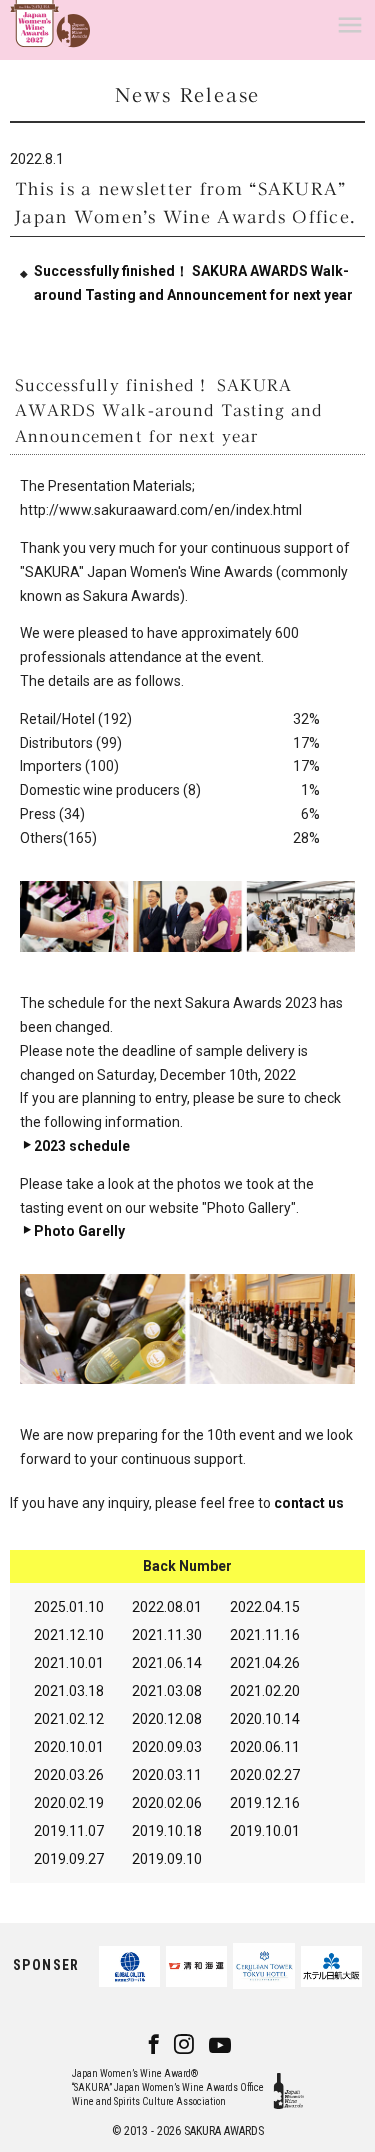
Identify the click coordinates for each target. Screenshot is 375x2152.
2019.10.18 (167, 1831)
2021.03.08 (167, 1691)
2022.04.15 (265, 1607)
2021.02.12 (69, 1719)
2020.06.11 (265, 1747)
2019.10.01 (265, 1831)
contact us (309, 1503)
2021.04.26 (265, 1663)
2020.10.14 (265, 1719)
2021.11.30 (167, 1635)
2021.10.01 (69, 1663)
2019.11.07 (69, 1831)
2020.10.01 (69, 1747)
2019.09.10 (167, 1859)
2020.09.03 (167, 1747)
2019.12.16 (265, 1803)
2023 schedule (82, 1146)
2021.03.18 (69, 1691)
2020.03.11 (167, 1775)
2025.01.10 (69, 1607)
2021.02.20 (265, 1691)
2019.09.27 (69, 1859)
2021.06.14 (167, 1663)
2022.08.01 (167, 1607)
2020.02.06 (167, 1803)
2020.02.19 (69, 1803)
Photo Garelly (79, 1231)
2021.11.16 (265, 1635)
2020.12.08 (167, 1719)
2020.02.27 (265, 1775)
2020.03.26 (69, 1775)
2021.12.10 (69, 1635)
